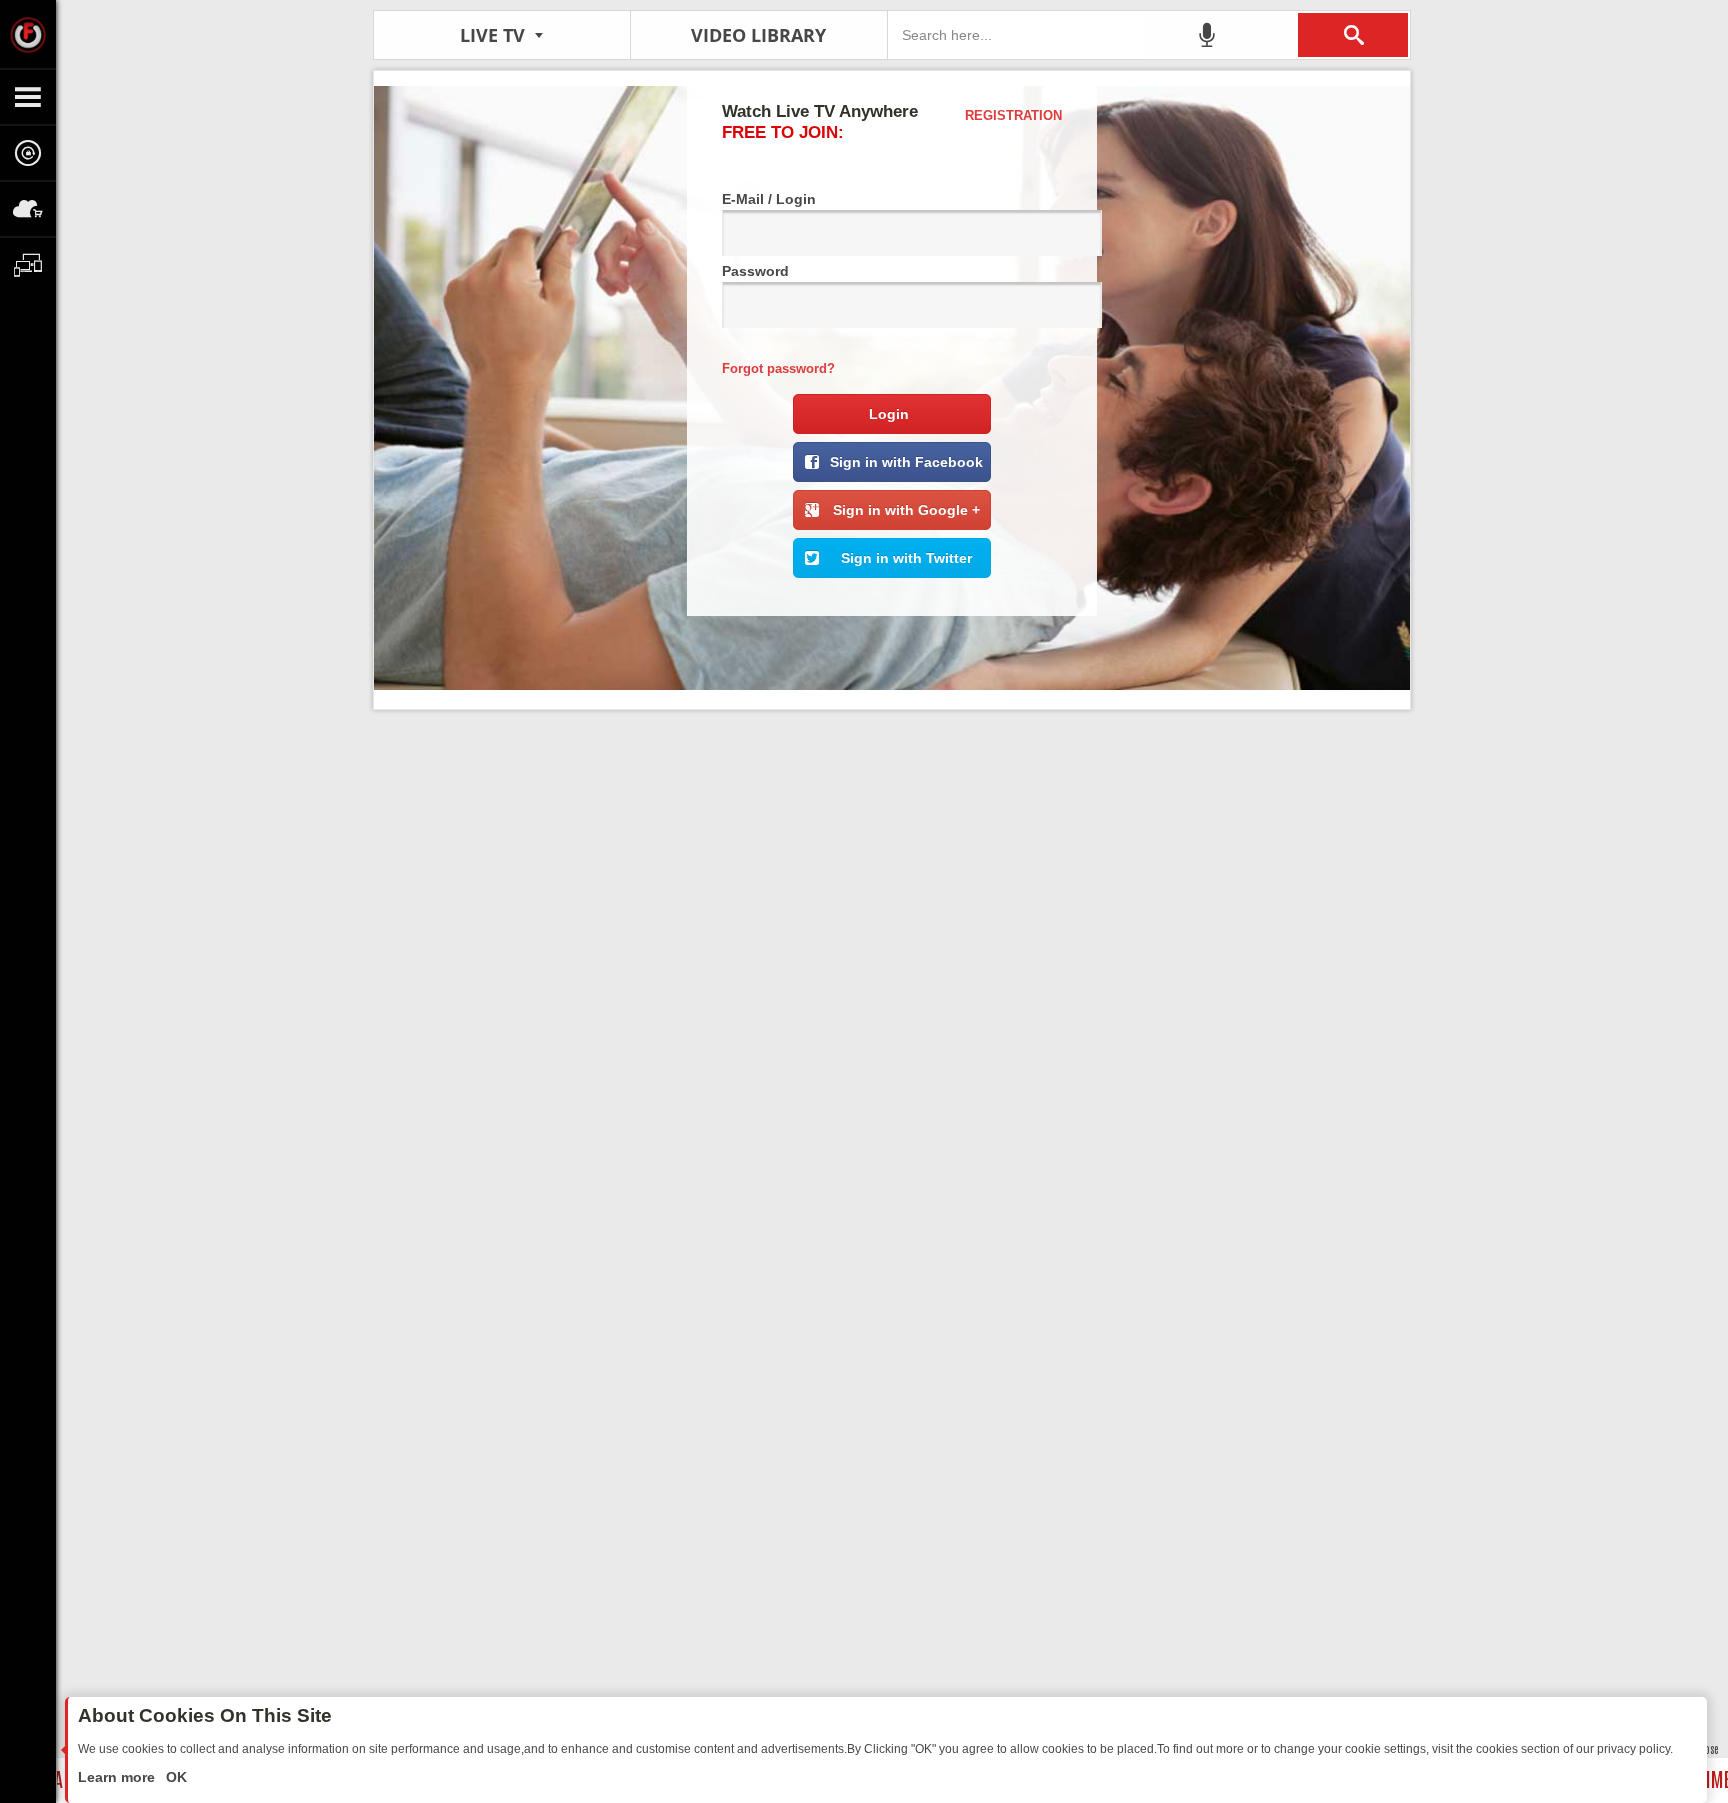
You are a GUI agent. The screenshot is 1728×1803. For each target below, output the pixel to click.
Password (755, 271)
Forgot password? (778, 368)
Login (889, 414)
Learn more (118, 1777)
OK (174, 1777)
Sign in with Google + (906, 510)
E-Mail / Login (769, 199)
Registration (1013, 115)
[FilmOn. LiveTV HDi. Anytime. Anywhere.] (28, 34)
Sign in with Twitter (906, 558)
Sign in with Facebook (906, 462)
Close (1708, 1748)
